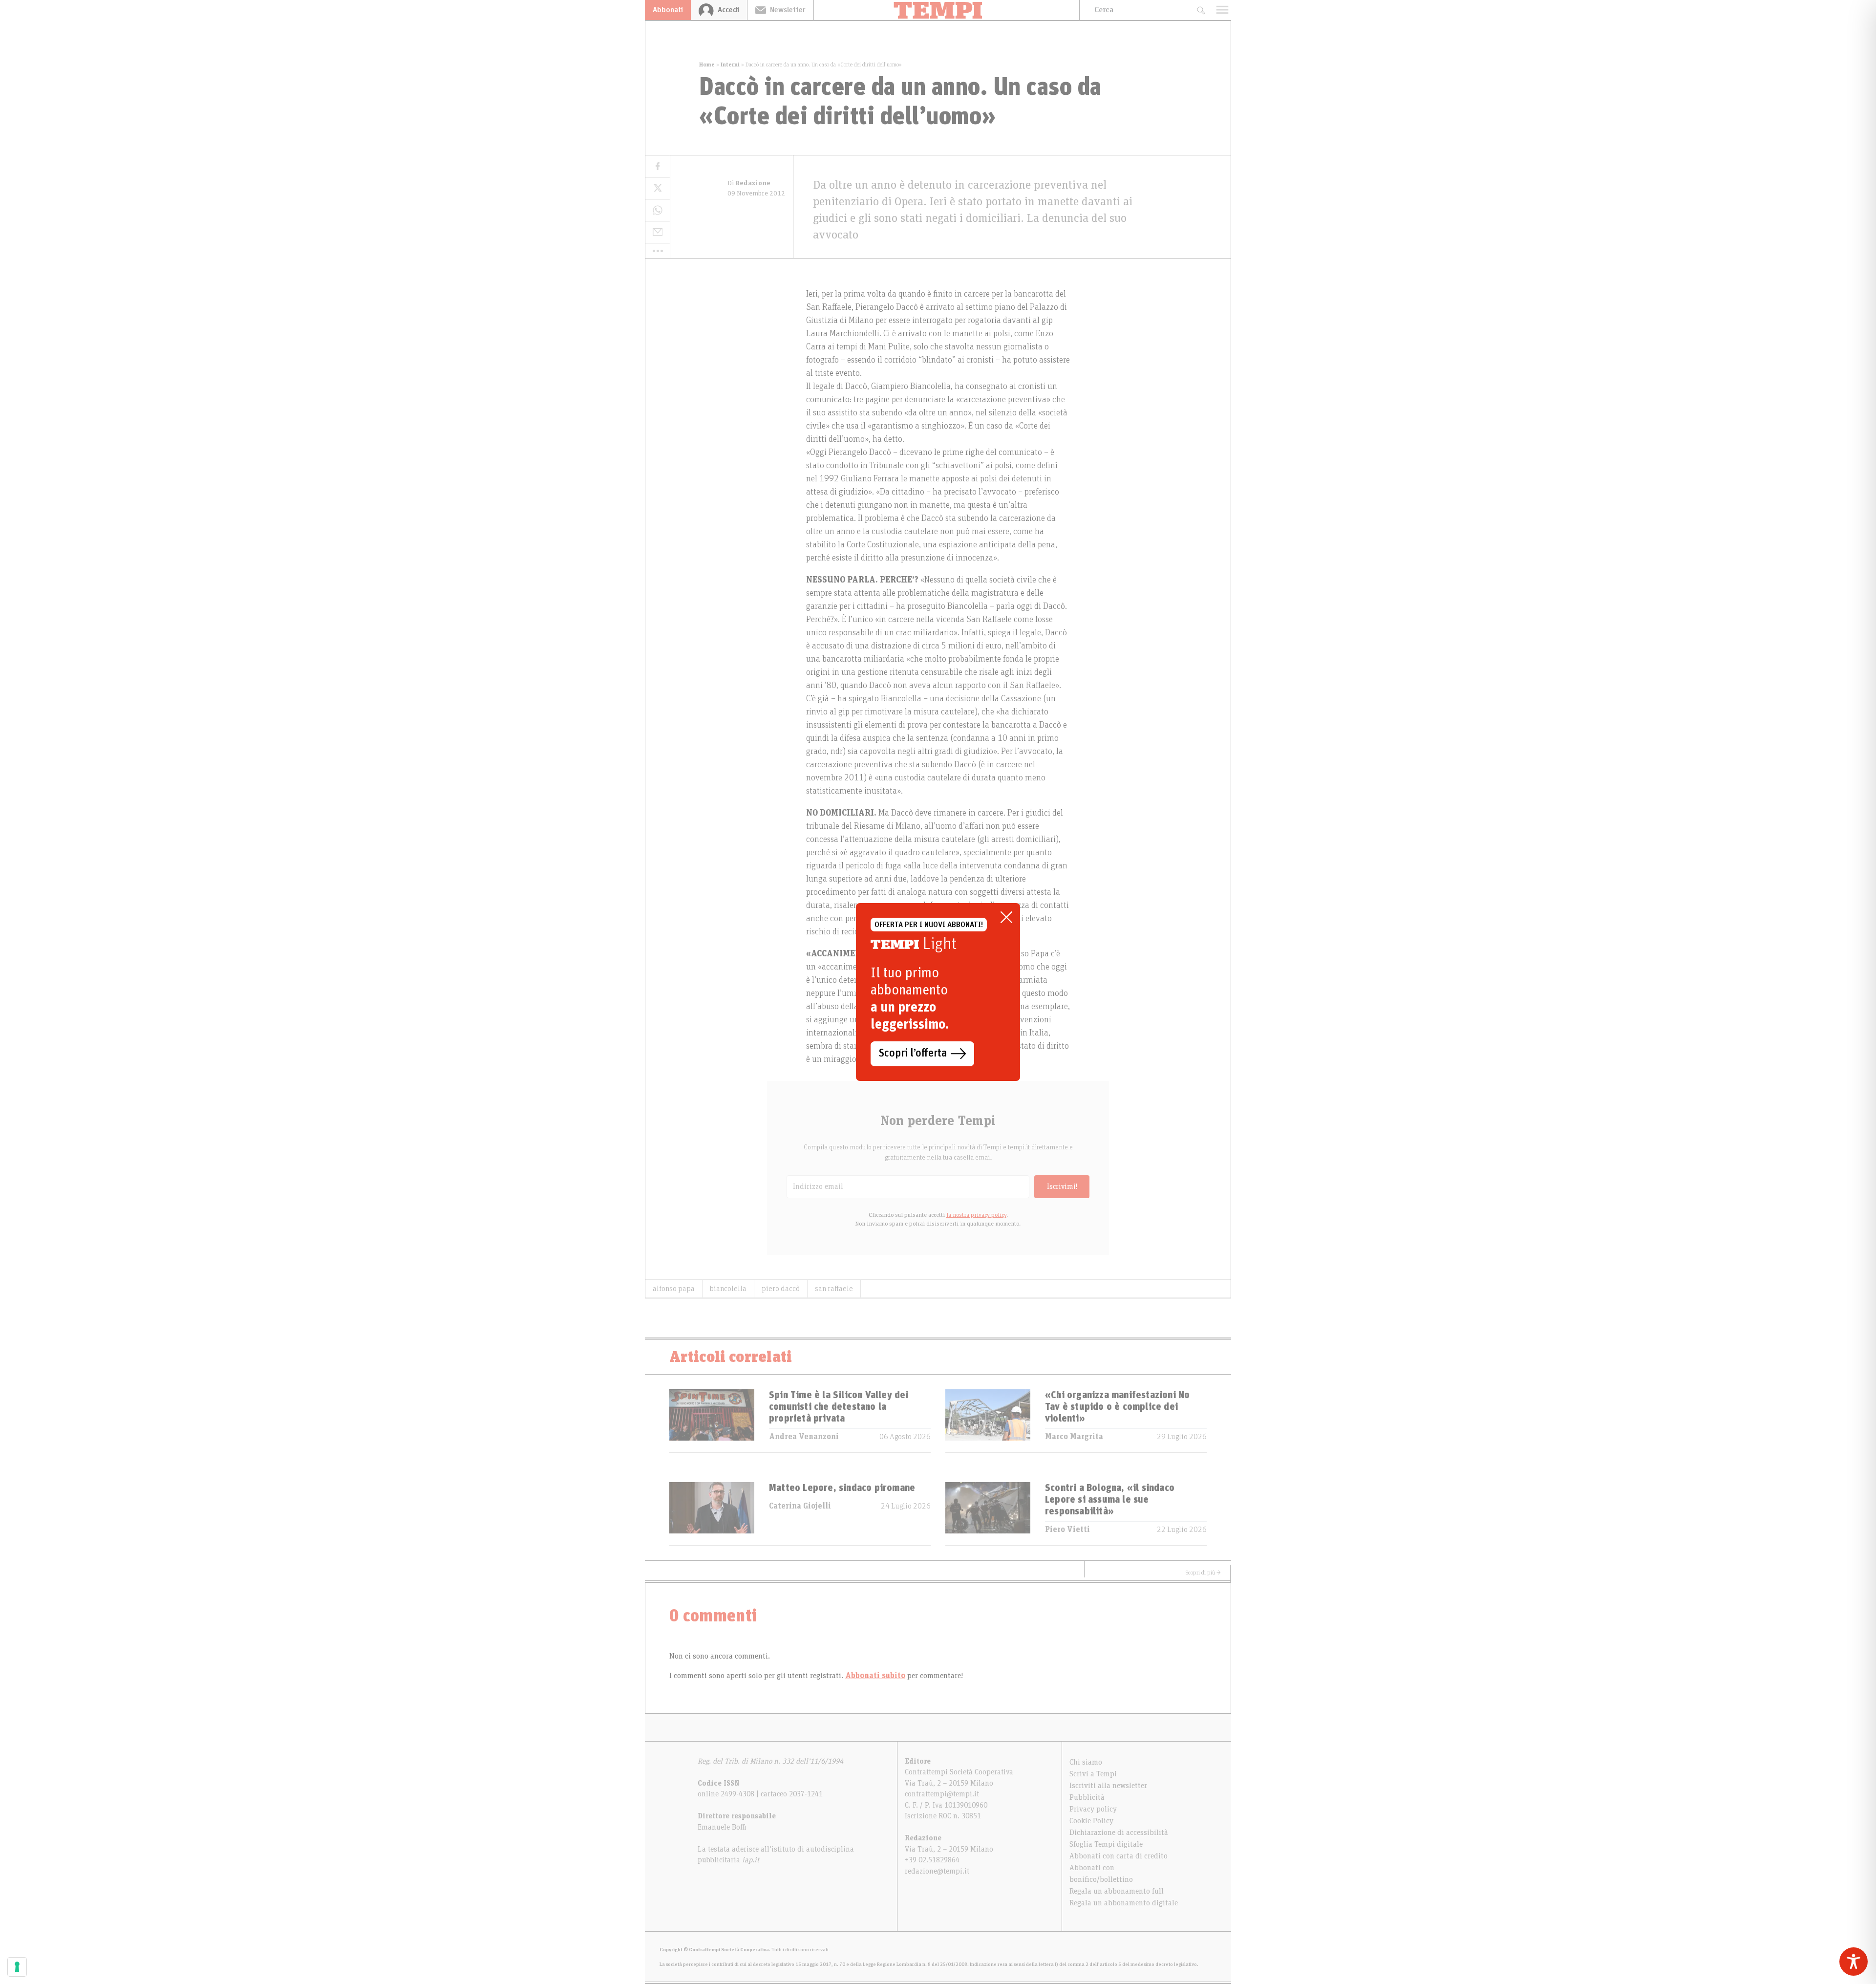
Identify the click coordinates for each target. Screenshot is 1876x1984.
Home (707, 65)
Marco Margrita (1074, 1437)
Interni (730, 65)
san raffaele (834, 1289)
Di (749, 183)
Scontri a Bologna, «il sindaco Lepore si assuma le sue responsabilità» (1110, 1500)
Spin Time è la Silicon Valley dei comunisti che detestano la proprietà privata (839, 1407)
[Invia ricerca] (1201, 10)
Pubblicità (1087, 1797)
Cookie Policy (1091, 1821)
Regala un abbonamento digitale (1124, 1903)
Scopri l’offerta (913, 1054)
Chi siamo (1086, 1762)
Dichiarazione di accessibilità (1119, 1833)
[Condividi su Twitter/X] (658, 188)
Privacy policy (1093, 1809)
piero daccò (781, 1289)
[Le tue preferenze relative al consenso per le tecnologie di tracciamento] (17, 1967)
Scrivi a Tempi (1093, 1774)
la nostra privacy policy (976, 1215)
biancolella (728, 1289)
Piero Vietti (1067, 1530)
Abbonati (668, 10)
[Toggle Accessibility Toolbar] (1854, 1962)
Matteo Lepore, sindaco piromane (842, 1488)
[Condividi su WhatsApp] (658, 210)
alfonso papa (674, 1289)
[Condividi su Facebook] (658, 166)
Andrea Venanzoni (804, 1437)
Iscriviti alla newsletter (1108, 1786)
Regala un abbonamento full (1117, 1891)
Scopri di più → (1203, 1573)
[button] (658, 251)
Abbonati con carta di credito (1119, 1856)
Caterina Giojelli (800, 1506)
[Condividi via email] (658, 232)
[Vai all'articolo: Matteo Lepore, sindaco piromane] (712, 1514)
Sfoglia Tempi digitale (1106, 1844)
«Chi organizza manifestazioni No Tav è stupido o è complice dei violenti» (1117, 1407)
